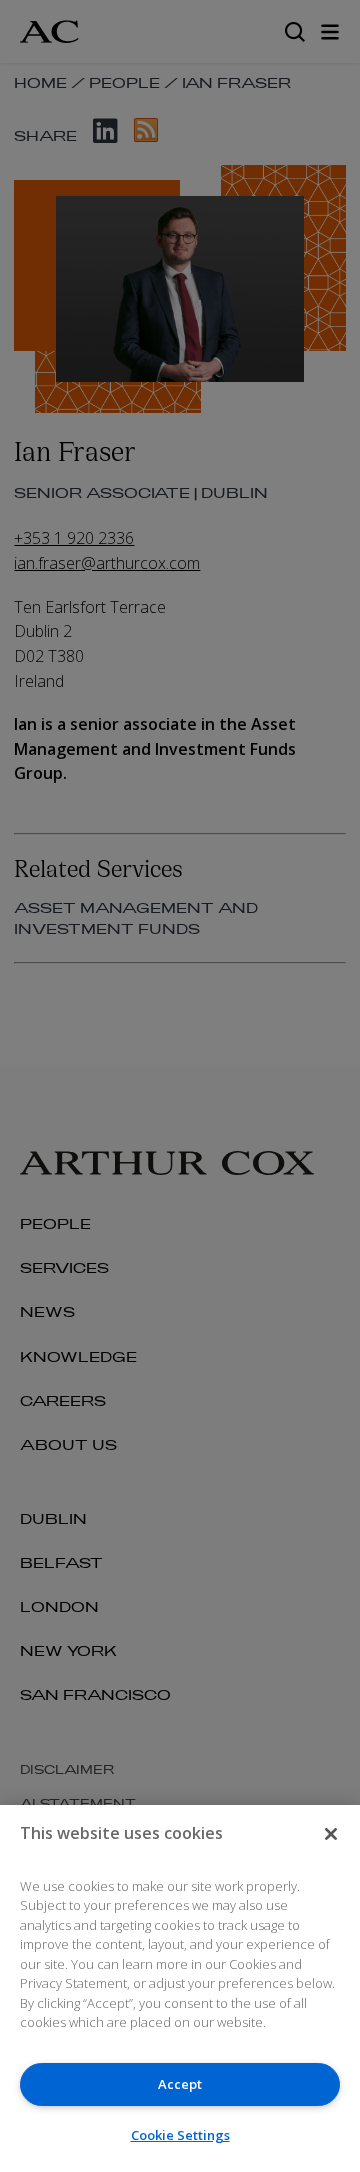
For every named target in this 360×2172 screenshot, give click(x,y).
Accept (180, 2084)
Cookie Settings (180, 2135)
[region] (180, 1988)
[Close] (331, 1834)
